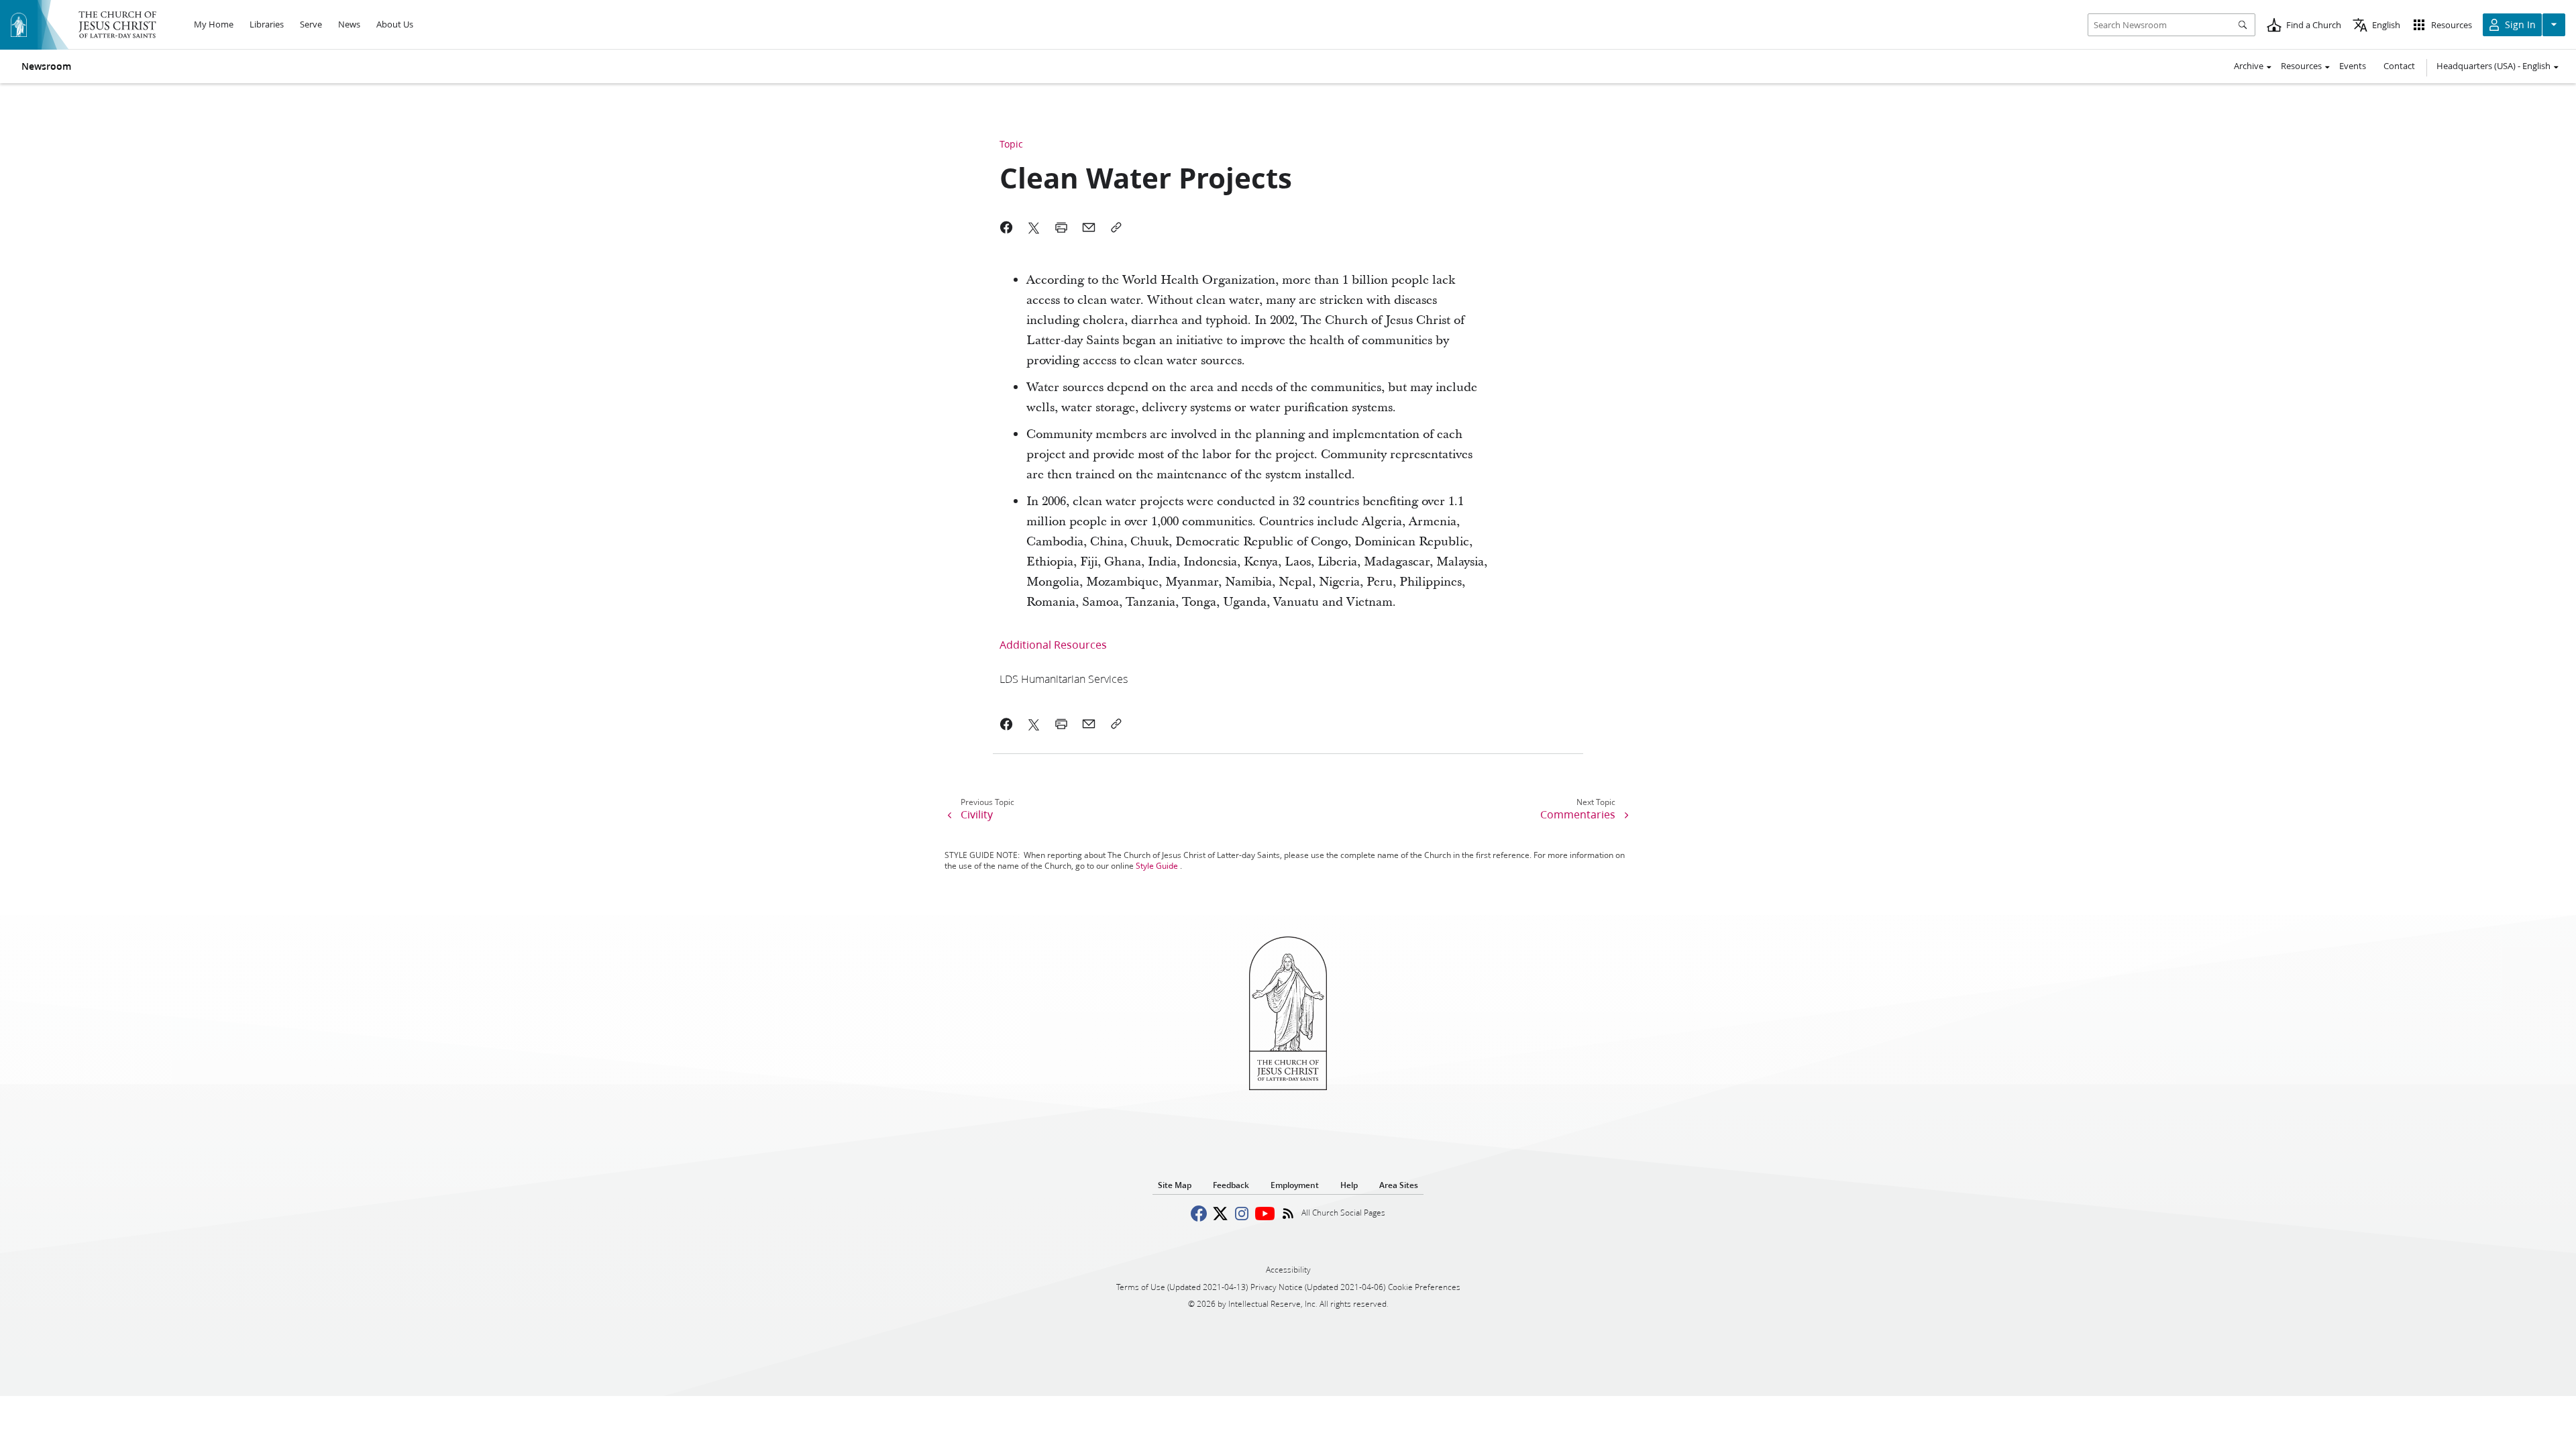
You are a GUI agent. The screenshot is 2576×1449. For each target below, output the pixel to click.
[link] (1064, 679)
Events (2353, 66)
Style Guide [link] (1157, 866)
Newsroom (46, 66)
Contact (2399, 66)
